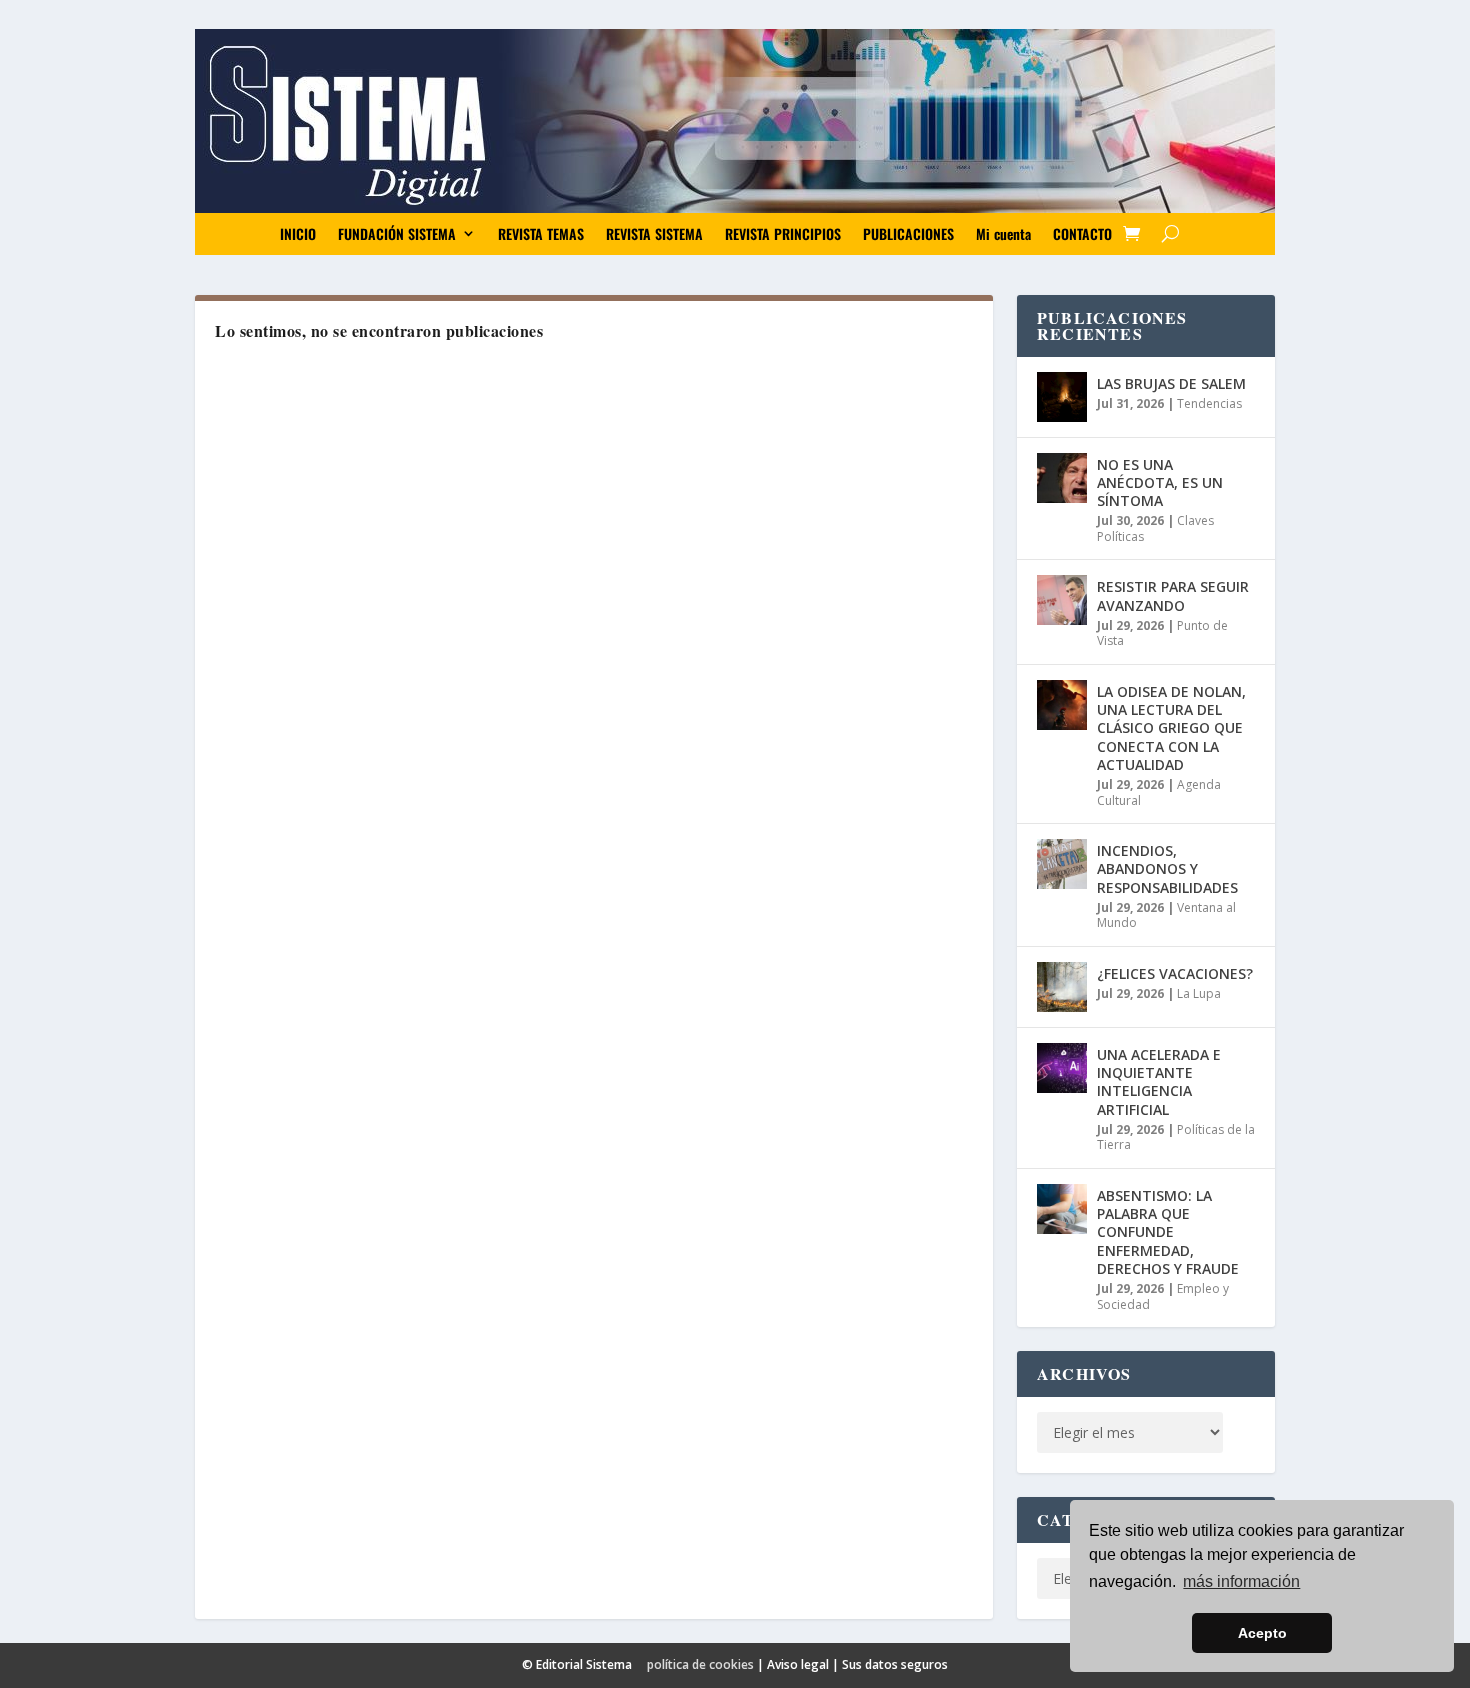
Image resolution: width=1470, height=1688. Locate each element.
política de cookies (700, 1664)
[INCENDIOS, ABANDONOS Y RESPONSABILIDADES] (1062, 864)
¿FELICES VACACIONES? (1175, 973)
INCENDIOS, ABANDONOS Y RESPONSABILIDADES (1167, 868)
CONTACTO (1082, 233)
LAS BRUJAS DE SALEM (1171, 383)
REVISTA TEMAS (541, 233)
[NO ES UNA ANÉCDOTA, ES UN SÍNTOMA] (1062, 478)
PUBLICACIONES (908, 233)
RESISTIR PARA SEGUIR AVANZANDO (1173, 595)
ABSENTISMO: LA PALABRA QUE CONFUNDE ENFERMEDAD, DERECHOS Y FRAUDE (1168, 1232)
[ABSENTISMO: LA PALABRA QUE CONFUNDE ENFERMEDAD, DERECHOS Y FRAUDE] (1062, 1209)
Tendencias (1209, 403)
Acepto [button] (1262, 1633)
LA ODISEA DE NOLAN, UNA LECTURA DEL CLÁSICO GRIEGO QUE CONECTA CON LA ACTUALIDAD (1171, 728)
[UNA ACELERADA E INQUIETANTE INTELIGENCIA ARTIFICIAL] (1062, 1068)
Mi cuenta (1003, 233)
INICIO (298, 233)
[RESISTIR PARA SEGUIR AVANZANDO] (1062, 600)
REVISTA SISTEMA (654, 233)
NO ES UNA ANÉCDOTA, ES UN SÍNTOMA (1160, 482)
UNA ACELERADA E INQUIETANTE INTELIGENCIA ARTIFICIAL (1159, 1082)
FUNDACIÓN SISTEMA (397, 233)
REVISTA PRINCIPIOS (783, 233)
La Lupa (1199, 993)
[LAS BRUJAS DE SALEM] (1062, 397)
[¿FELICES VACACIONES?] (1062, 987)
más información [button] (1241, 1581)
